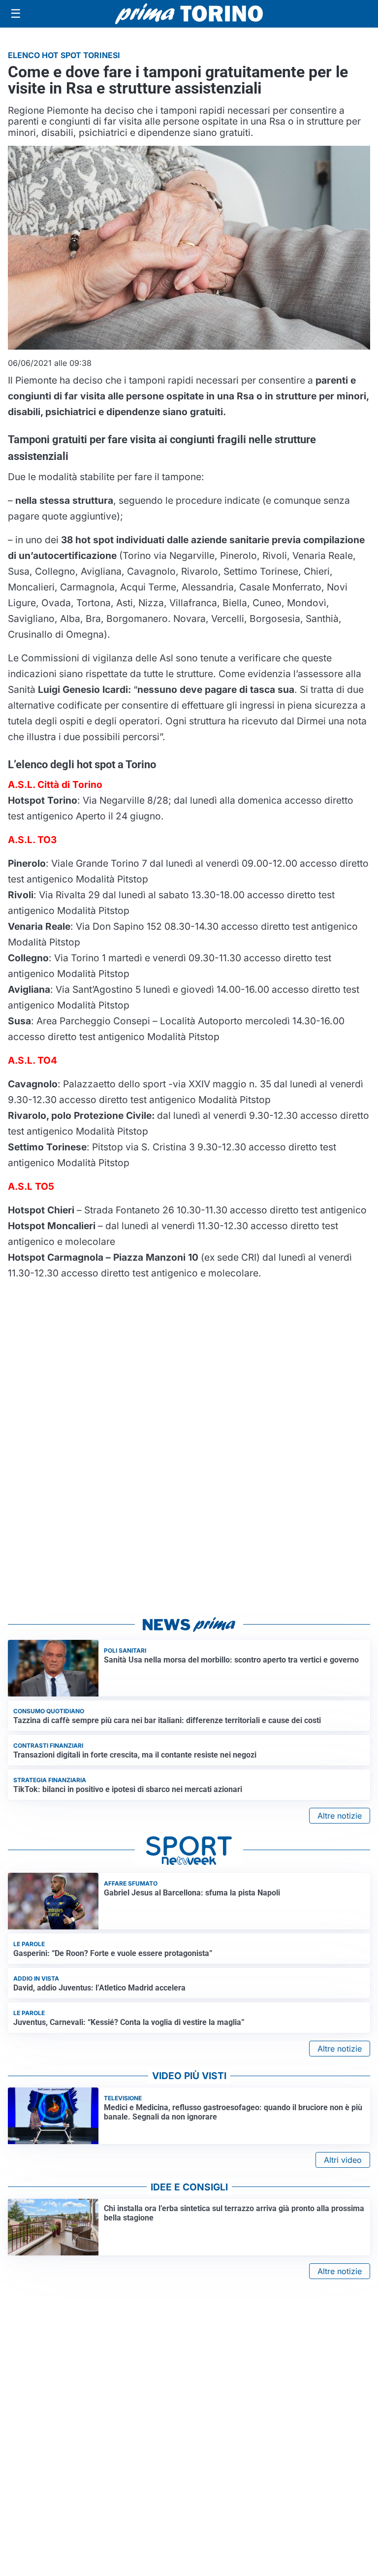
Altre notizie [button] (340, 1816)
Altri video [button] (343, 2160)
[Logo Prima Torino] (189, 14)
